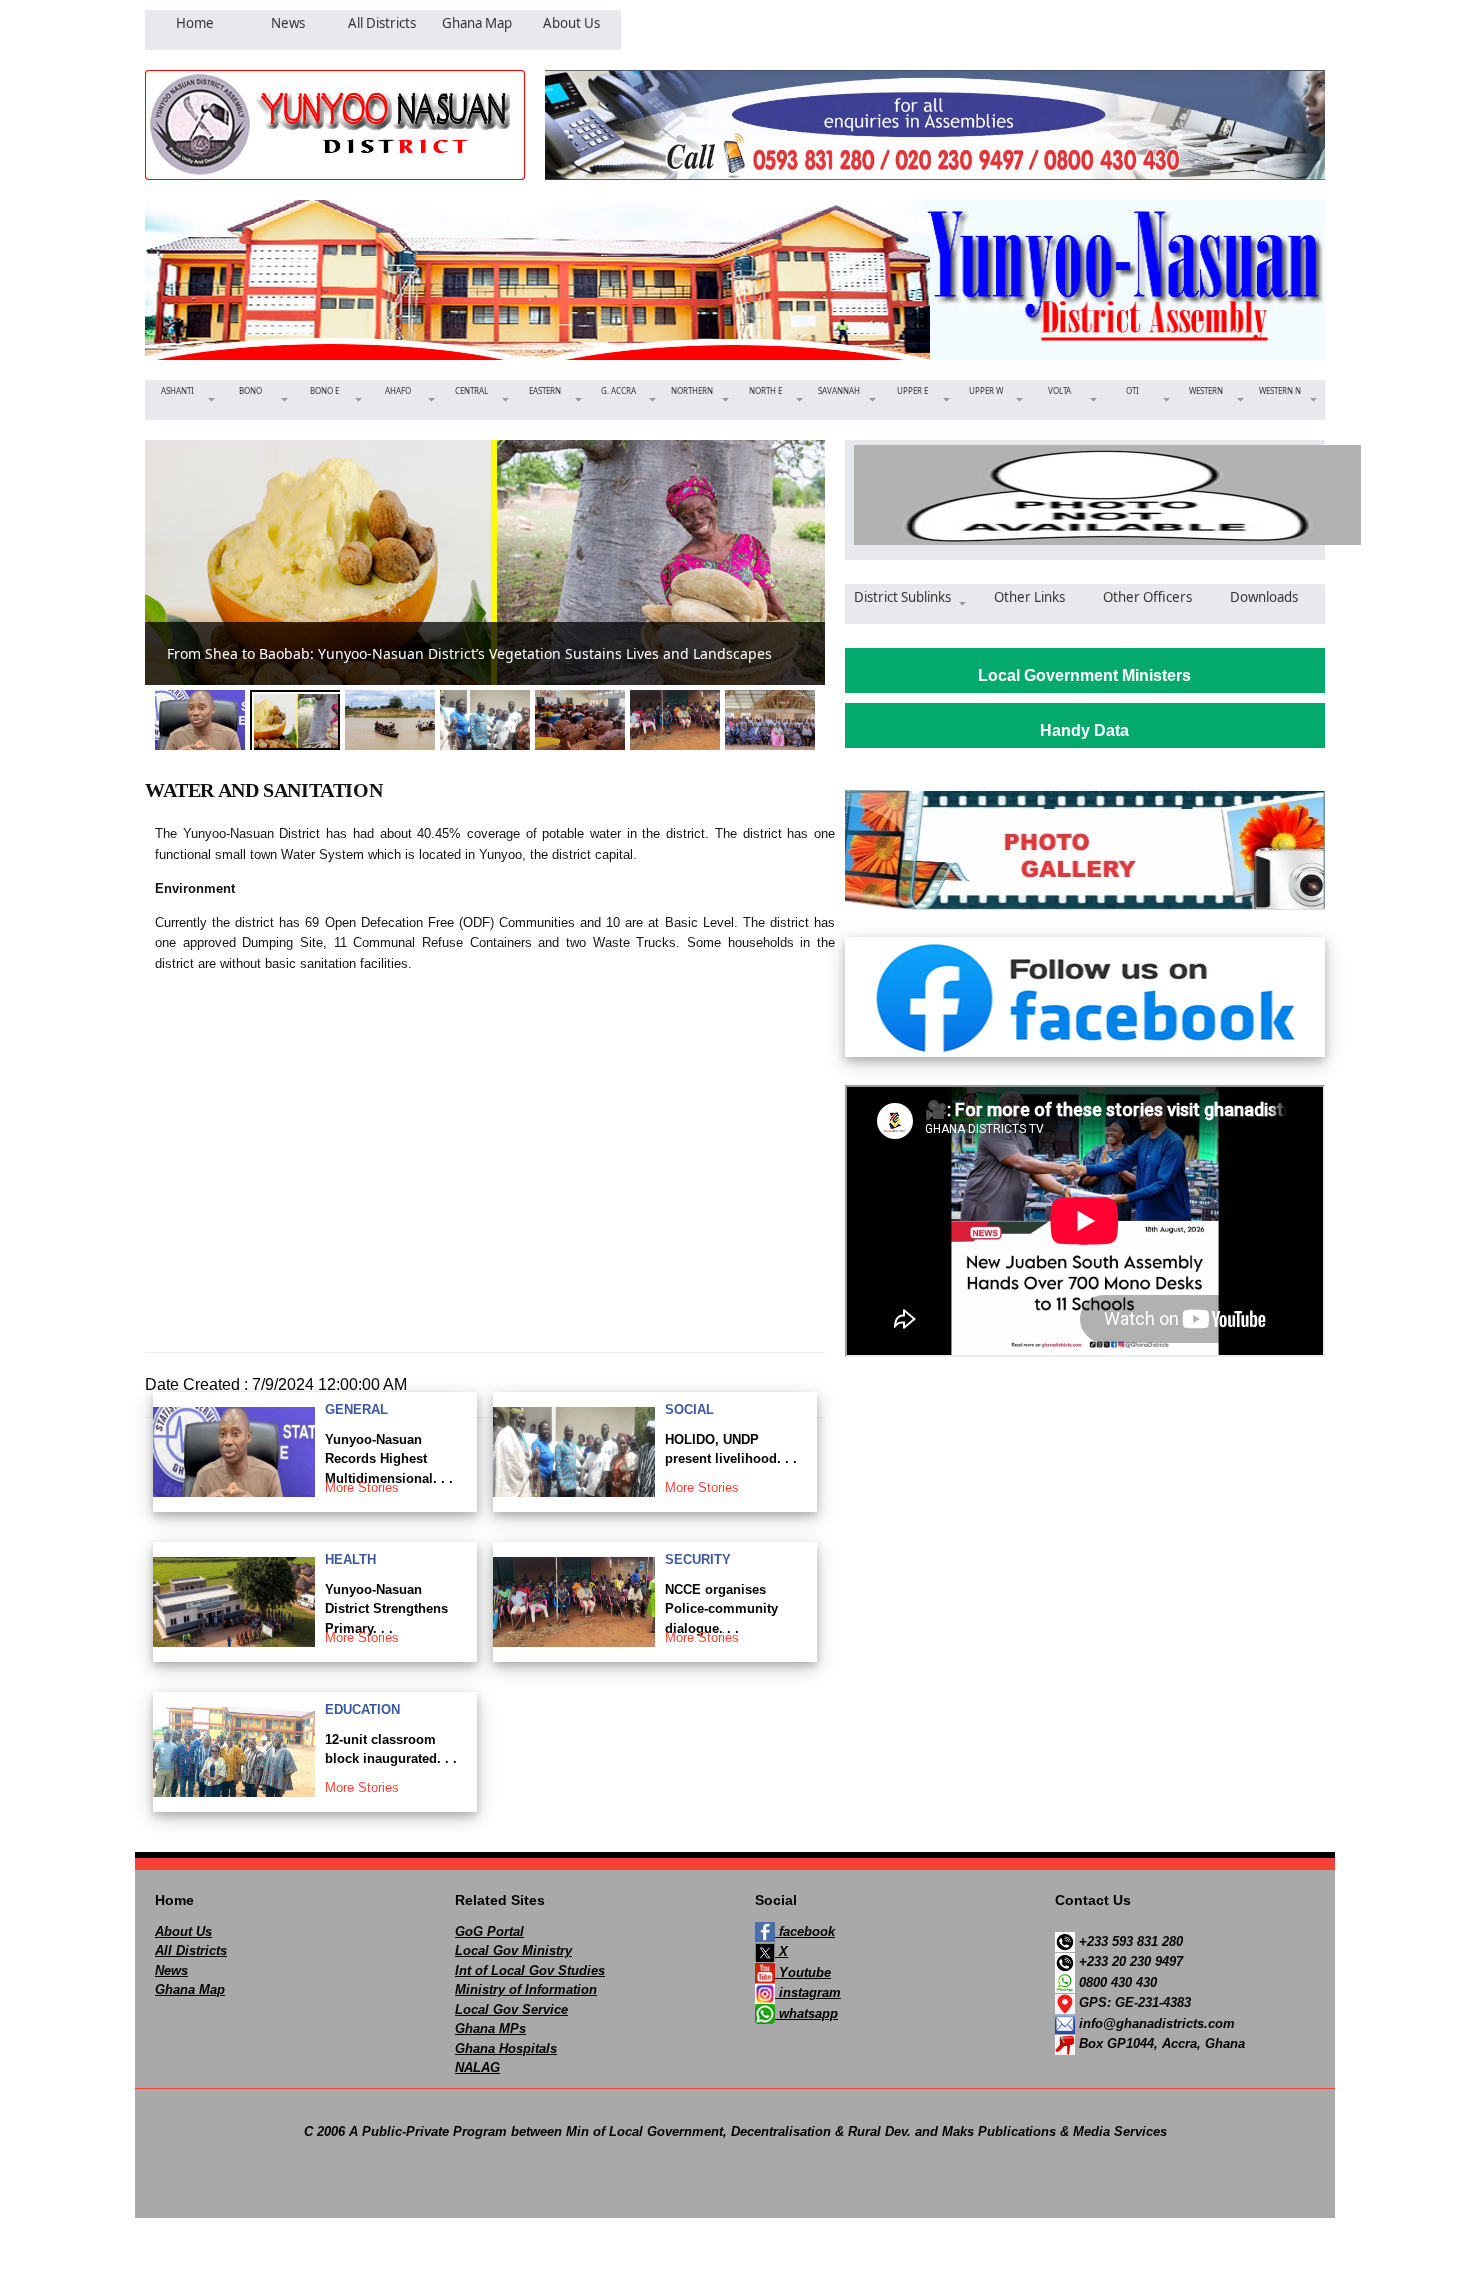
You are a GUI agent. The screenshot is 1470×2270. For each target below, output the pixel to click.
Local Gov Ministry (513, 1950)
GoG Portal (489, 1931)
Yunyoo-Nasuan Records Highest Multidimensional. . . (389, 1459)
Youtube (803, 1972)
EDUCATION (362, 1709)
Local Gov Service (511, 2009)
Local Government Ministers (1084, 675)
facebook (805, 1931)
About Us (183, 1931)
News (171, 1970)
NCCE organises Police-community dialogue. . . (721, 1609)
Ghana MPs (490, 2028)
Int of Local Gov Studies (530, 1970)
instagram (808, 1992)
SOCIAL (689, 1409)
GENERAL (356, 1409)
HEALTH (350, 1559)
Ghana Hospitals (506, 2048)
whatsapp (806, 2013)
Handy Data (1084, 730)
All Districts (191, 1950)
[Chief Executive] (1085, 495)
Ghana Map (190, 1989)
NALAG (477, 2067)
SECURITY (698, 1559)
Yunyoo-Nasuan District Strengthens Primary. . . (386, 1609)
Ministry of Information (526, 1989)
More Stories (362, 1487)
